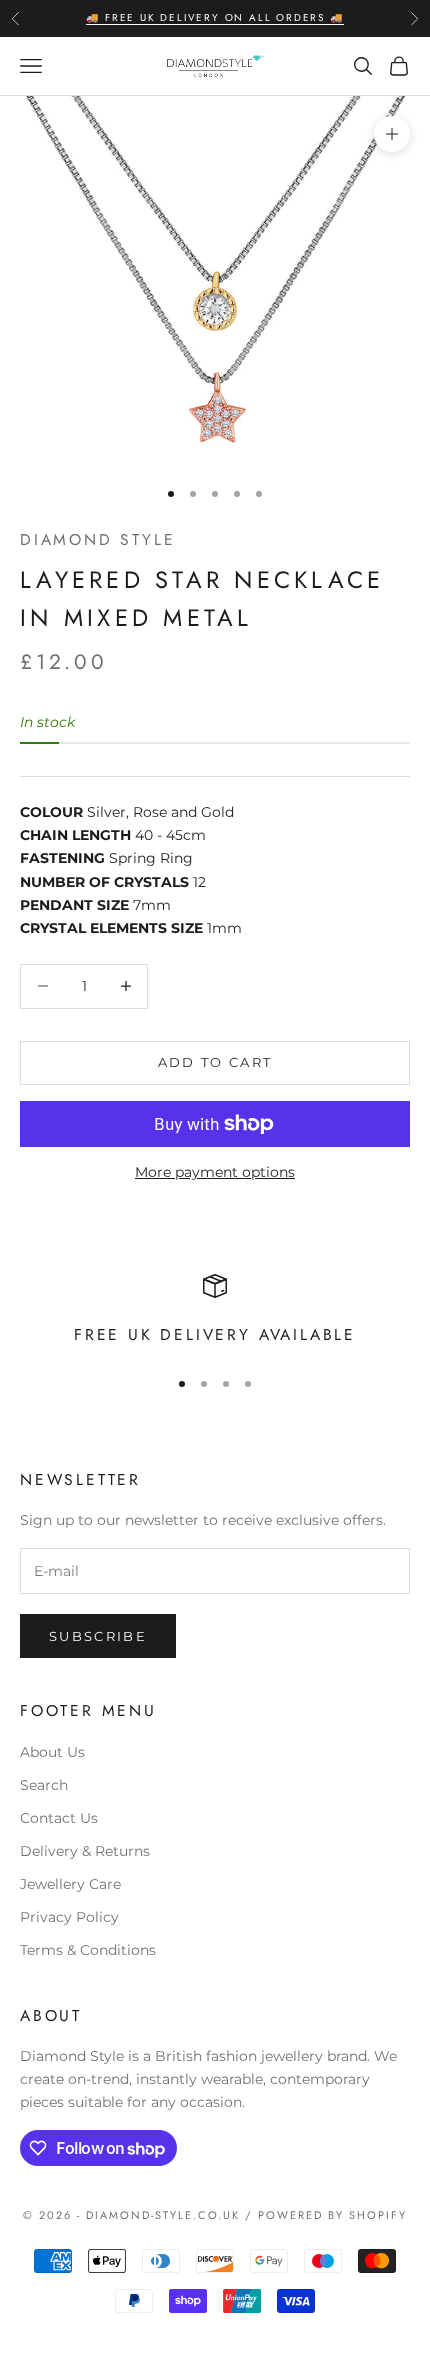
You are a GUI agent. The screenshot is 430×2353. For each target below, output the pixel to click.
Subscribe (98, 1636)
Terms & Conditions (88, 1950)
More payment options (215, 1172)
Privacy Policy (69, 1917)
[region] (215, 1311)
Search (44, 1785)
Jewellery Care (70, 1884)
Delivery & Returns (85, 1851)
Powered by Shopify (332, 2215)
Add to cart (215, 1062)
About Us (52, 1752)
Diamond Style (98, 539)
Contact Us (59, 1818)
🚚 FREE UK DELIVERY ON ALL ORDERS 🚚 (214, 17)
